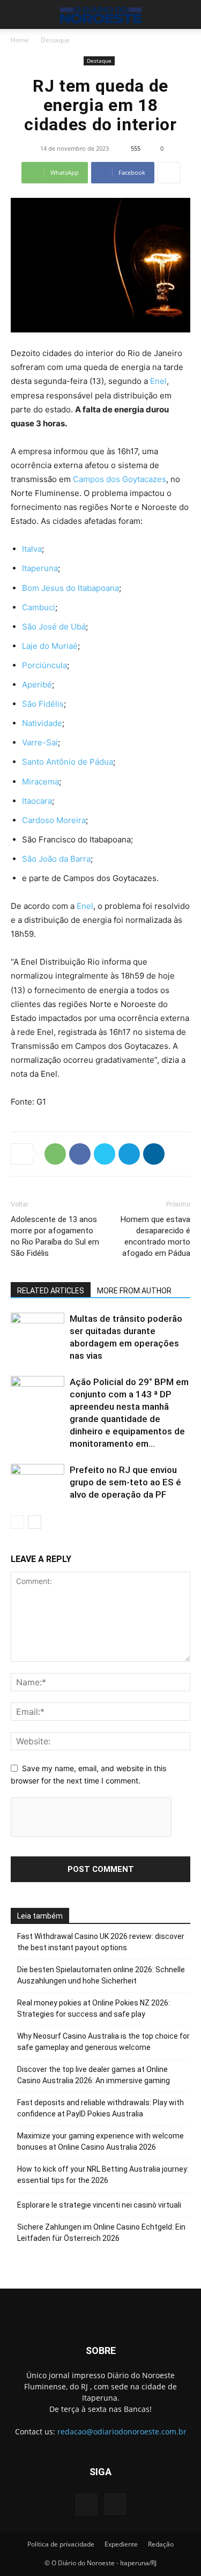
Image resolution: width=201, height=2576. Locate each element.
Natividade (42, 723)
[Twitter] (105, 1154)
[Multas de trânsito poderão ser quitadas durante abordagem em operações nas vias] (38, 1331)
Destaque (55, 40)
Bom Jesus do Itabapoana (70, 588)
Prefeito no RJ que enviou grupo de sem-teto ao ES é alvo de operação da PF (125, 1482)
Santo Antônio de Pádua (68, 762)
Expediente (121, 2544)
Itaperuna (40, 568)
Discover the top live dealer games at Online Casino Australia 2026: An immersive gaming (94, 2075)
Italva (32, 549)
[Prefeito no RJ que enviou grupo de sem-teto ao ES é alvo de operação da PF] (38, 1482)
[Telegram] (129, 1154)
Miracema (40, 782)
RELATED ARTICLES (51, 1291)
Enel (158, 381)
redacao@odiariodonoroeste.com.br (122, 2431)
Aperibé (37, 684)
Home (20, 40)
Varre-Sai (40, 742)
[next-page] (35, 1522)
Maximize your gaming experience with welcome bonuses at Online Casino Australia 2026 (100, 2141)
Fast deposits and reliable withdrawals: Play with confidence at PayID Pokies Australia (100, 2108)
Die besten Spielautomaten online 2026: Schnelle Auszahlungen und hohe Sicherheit (101, 1975)
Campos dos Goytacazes (120, 479)
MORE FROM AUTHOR (134, 1291)
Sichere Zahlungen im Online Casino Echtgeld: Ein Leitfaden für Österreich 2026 (101, 2233)
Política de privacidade (61, 2544)
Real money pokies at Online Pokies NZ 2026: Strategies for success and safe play (94, 2008)
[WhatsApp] (55, 1154)
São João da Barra (56, 859)
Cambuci (39, 607)
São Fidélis (43, 704)
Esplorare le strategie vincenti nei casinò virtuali (99, 2205)
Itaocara (37, 801)
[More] (169, 173)
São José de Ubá (54, 627)
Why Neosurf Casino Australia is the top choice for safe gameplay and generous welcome (103, 2042)
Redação (161, 2544)
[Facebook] (80, 1154)
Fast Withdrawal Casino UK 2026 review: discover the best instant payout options (101, 1942)
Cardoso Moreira (54, 820)
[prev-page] (17, 1522)
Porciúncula (44, 665)
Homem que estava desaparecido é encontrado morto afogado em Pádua (155, 1236)
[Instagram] (115, 2504)
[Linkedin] (154, 1154)
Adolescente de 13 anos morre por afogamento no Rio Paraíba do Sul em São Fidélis (55, 1236)
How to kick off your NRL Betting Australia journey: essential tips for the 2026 (103, 2175)
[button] (18, 14)
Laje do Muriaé (50, 646)
